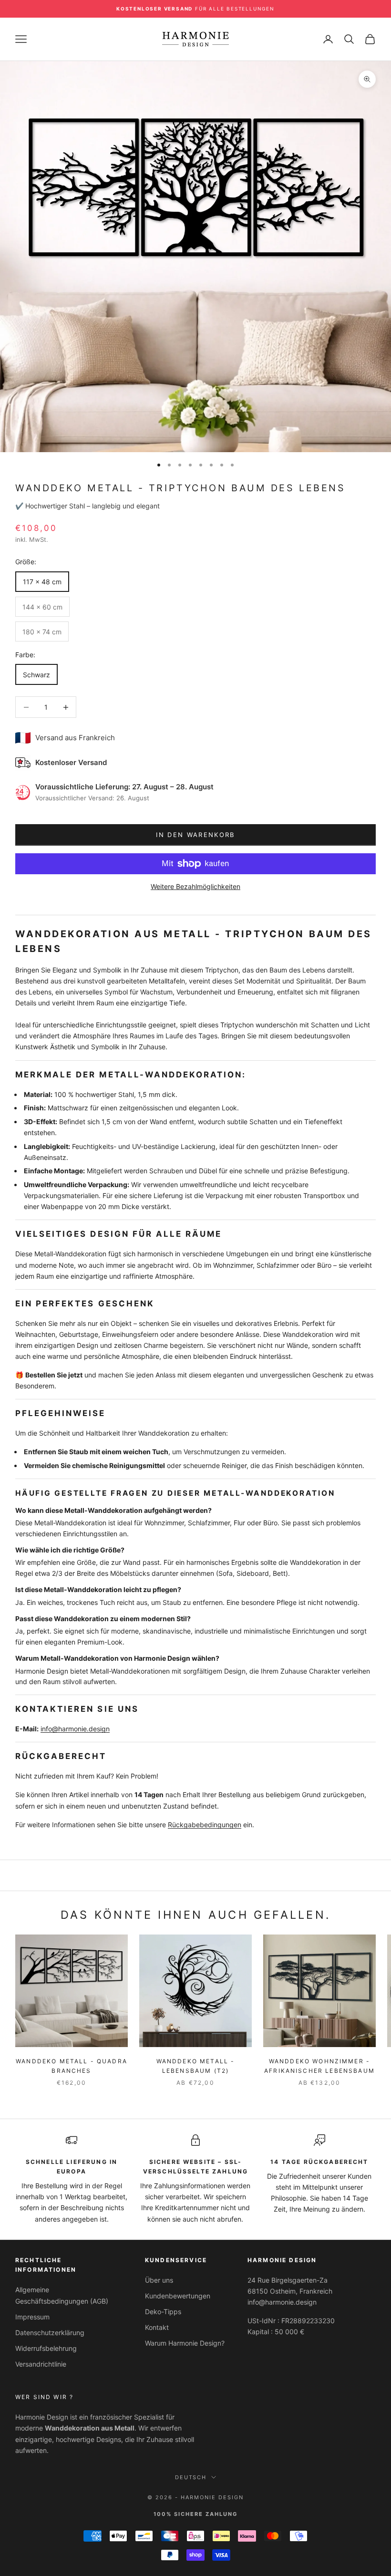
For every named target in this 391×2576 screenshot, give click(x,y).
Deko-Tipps (163, 2312)
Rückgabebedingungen (205, 1825)
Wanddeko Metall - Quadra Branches (72, 2066)
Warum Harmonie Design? (185, 2343)
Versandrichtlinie (41, 2364)
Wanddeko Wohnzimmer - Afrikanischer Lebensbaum (319, 2066)
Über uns (159, 2280)
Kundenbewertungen (178, 2296)
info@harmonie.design (75, 1729)
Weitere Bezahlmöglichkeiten (195, 886)
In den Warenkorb (195, 835)
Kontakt (157, 2327)
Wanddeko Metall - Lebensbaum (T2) (196, 2066)
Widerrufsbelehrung (46, 2348)
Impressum (32, 2317)
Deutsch (191, 2477)
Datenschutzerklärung (50, 2333)
